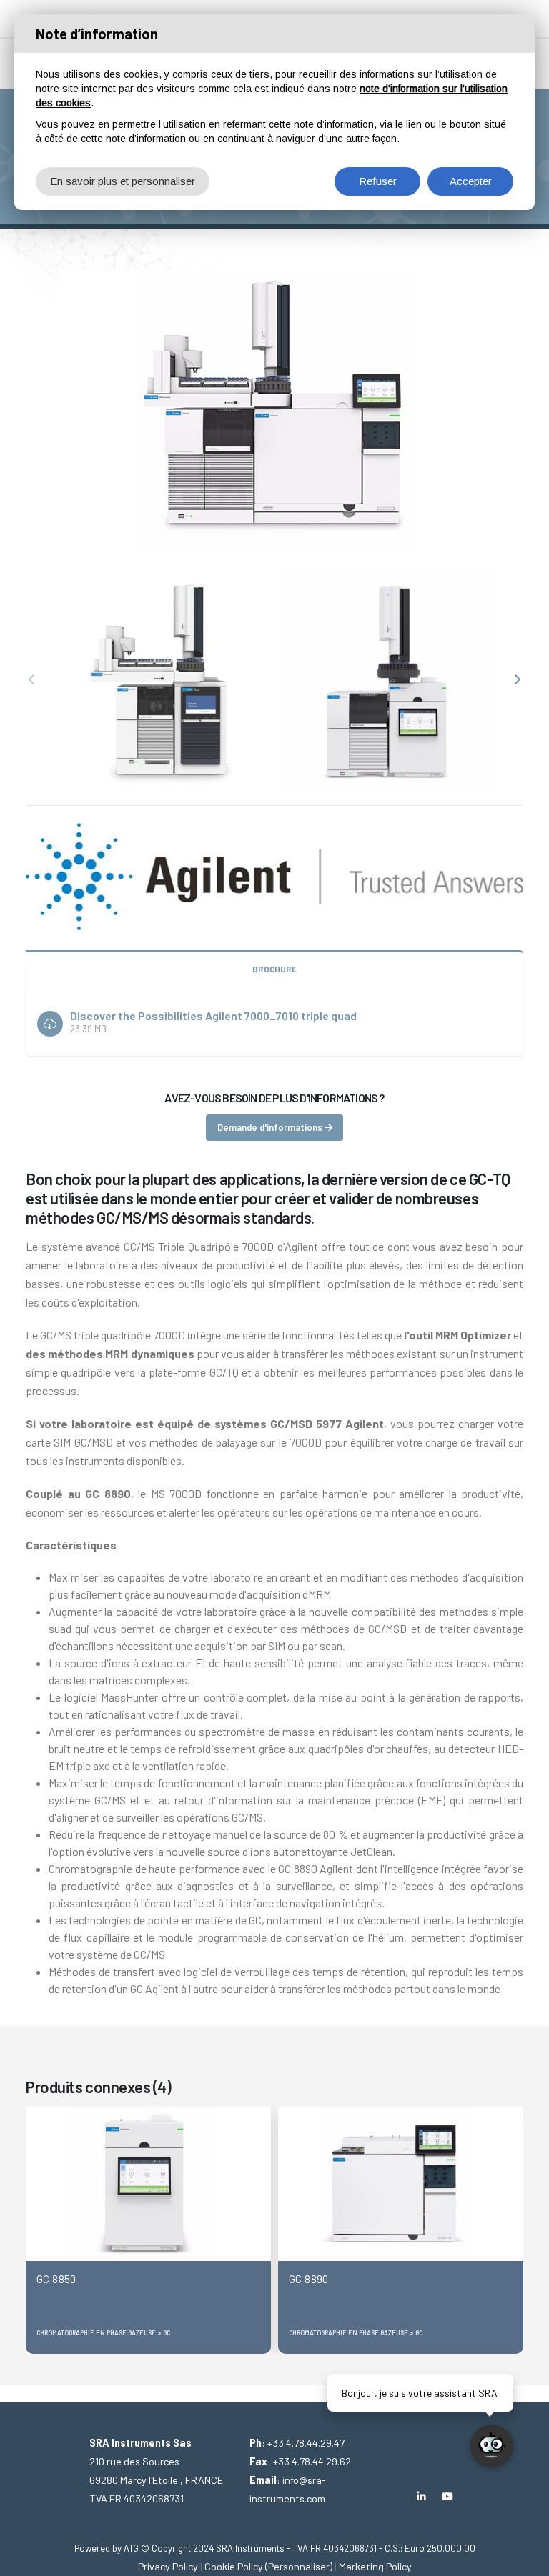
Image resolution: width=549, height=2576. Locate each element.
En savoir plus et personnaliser (123, 181)
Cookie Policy (234, 2566)
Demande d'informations (271, 1127)
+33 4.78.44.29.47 (306, 2443)
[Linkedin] (421, 2496)
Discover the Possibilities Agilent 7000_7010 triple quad (213, 1015)
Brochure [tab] (274, 969)
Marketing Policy (375, 2566)
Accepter (471, 181)
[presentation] (33, 680)
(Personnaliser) (299, 2566)
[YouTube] (448, 2496)
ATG (131, 2548)
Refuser (378, 181)
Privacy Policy (168, 2566)
